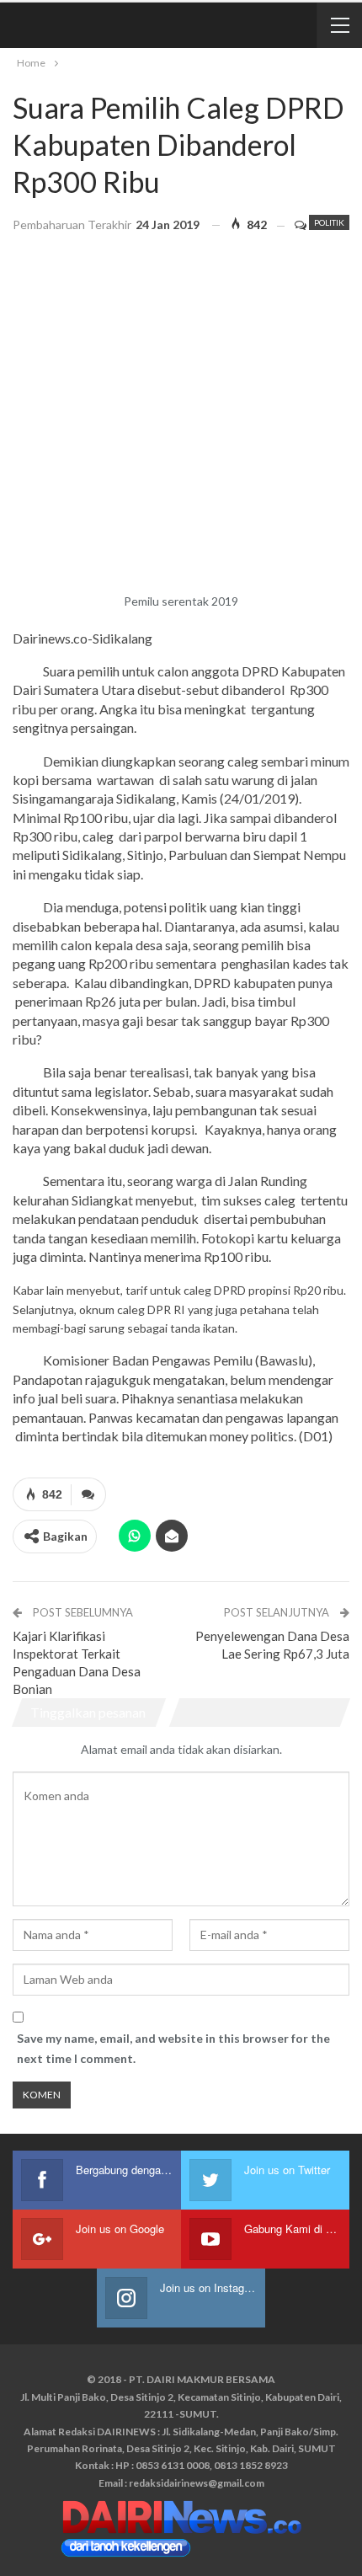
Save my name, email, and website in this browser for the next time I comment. (173, 2048)
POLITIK (329, 222)
